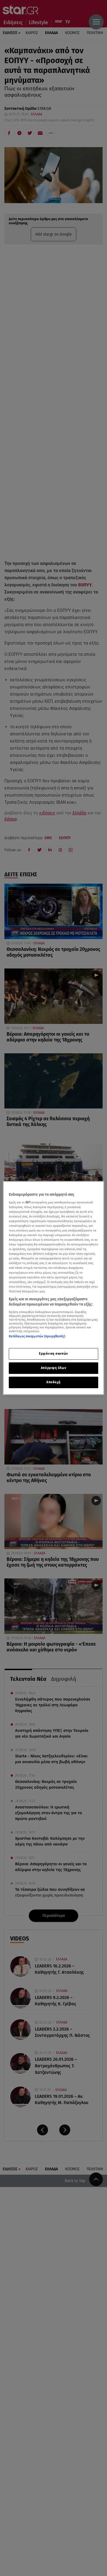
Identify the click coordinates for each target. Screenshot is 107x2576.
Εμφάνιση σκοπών (54, 1354)
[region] (54, 1288)
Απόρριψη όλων (54, 1368)
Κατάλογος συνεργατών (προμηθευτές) (37, 1336)
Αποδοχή (54, 1382)
